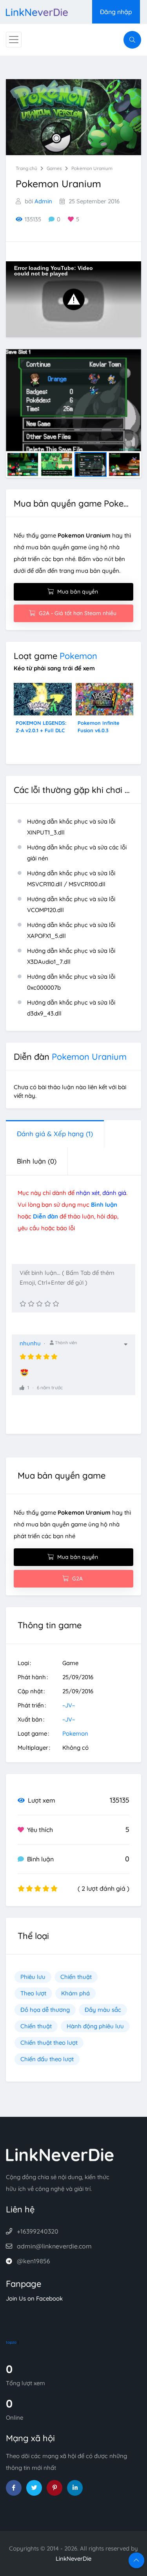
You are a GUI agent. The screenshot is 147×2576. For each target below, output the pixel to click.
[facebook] (14, 2488)
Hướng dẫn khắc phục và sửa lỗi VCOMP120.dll (71, 904)
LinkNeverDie (73, 2559)
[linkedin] (75, 2488)
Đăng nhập (116, 12)
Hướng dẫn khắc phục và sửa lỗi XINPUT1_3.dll (71, 827)
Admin (43, 201)
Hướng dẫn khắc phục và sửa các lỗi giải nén (77, 853)
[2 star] (31, 1304)
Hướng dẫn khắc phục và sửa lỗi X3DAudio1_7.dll (71, 956)
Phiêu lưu (33, 1977)
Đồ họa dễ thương (45, 2010)
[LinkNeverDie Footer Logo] (60, 2154)
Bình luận (37, 1161)
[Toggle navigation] (14, 40)
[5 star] (56, 1304)
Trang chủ (26, 168)
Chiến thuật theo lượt (49, 2043)
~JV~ (69, 1705)
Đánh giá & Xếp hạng (55, 1134)
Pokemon (78, 656)
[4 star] (48, 1304)
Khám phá (75, 1993)
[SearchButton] (132, 40)
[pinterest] (54, 2488)
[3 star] (39, 1304)
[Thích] (22, 1388)
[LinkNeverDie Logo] (37, 12)
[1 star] (23, 1304)
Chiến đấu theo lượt (47, 2059)
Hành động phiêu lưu (95, 2026)
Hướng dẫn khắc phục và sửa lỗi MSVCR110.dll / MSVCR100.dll (71, 879)
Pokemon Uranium (92, 168)
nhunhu (30, 1343)
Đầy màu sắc (103, 2010)
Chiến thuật (76, 1977)
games (54, 168)
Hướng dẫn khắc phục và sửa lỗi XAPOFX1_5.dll (71, 930)
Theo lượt (33, 1993)
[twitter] (34, 2488)
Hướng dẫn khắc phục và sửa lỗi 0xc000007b (71, 982)
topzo (11, 2342)
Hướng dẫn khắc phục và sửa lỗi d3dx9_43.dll (71, 1008)
